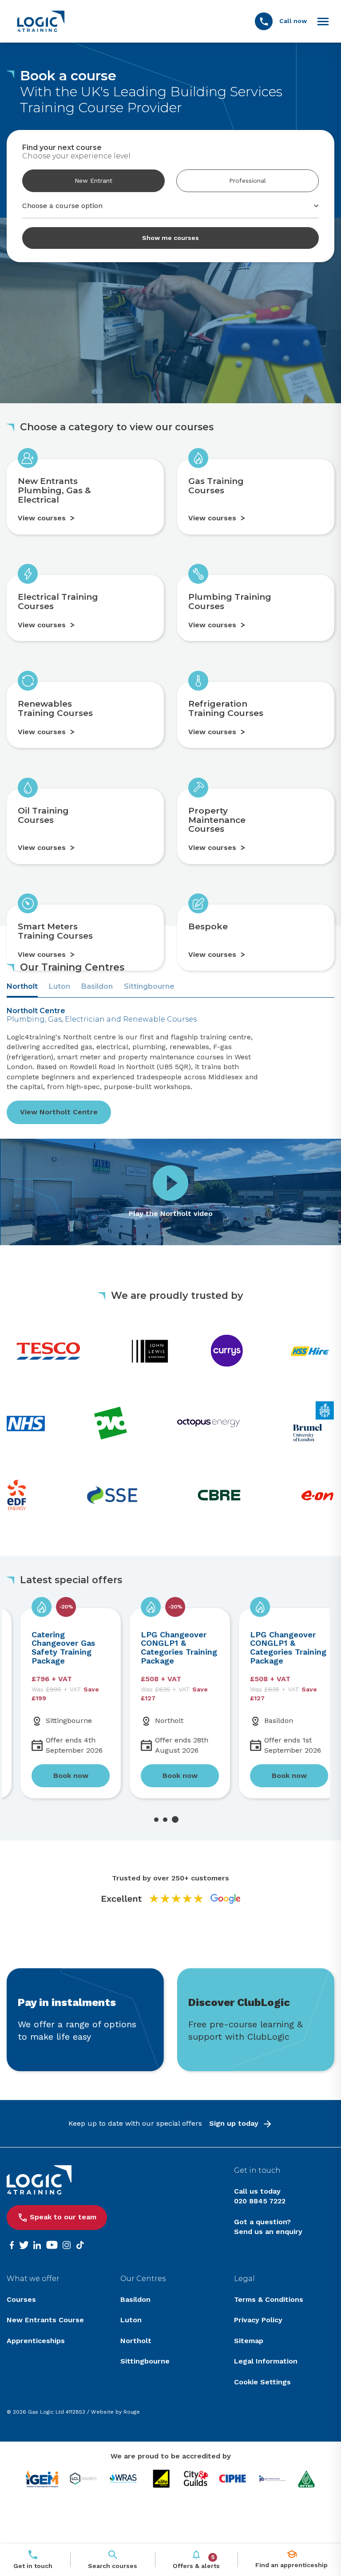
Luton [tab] (59, 986)
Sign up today (234, 2123)
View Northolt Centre (59, 1112)
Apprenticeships (36, 2341)
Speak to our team (63, 2217)
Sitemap (249, 2341)
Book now (57, 1776)
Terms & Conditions (269, 2299)
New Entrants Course (45, 2320)
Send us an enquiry (268, 2232)
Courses (21, 2299)
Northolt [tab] (22, 986)
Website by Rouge (115, 2412)
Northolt (136, 2341)
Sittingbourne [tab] (149, 986)
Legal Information (266, 2361)
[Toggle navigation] (323, 21)
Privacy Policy (258, 2320)
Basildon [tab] (97, 986)
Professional (248, 181)
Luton (131, 2320)
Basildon (135, 2299)
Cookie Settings (262, 2382)
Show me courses (170, 238)
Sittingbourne (145, 2361)
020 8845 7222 (260, 2201)
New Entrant (93, 181)
